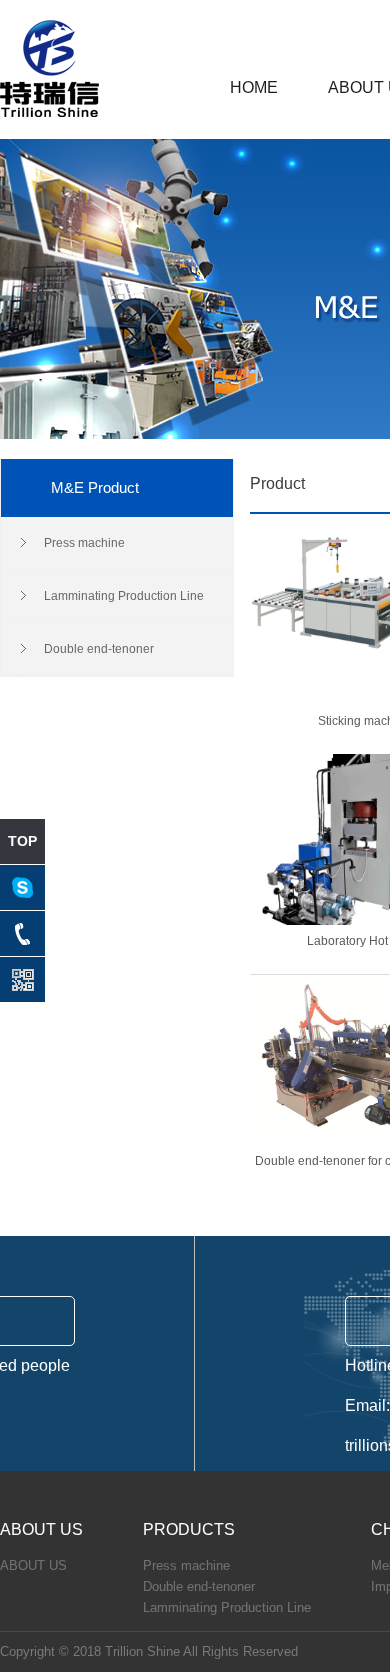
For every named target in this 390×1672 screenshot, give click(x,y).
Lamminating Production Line (124, 596)
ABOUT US (33, 1565)
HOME (254, 88)
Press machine (84, 543)
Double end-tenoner (99, 649)
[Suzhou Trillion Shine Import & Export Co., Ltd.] (49, 113)
